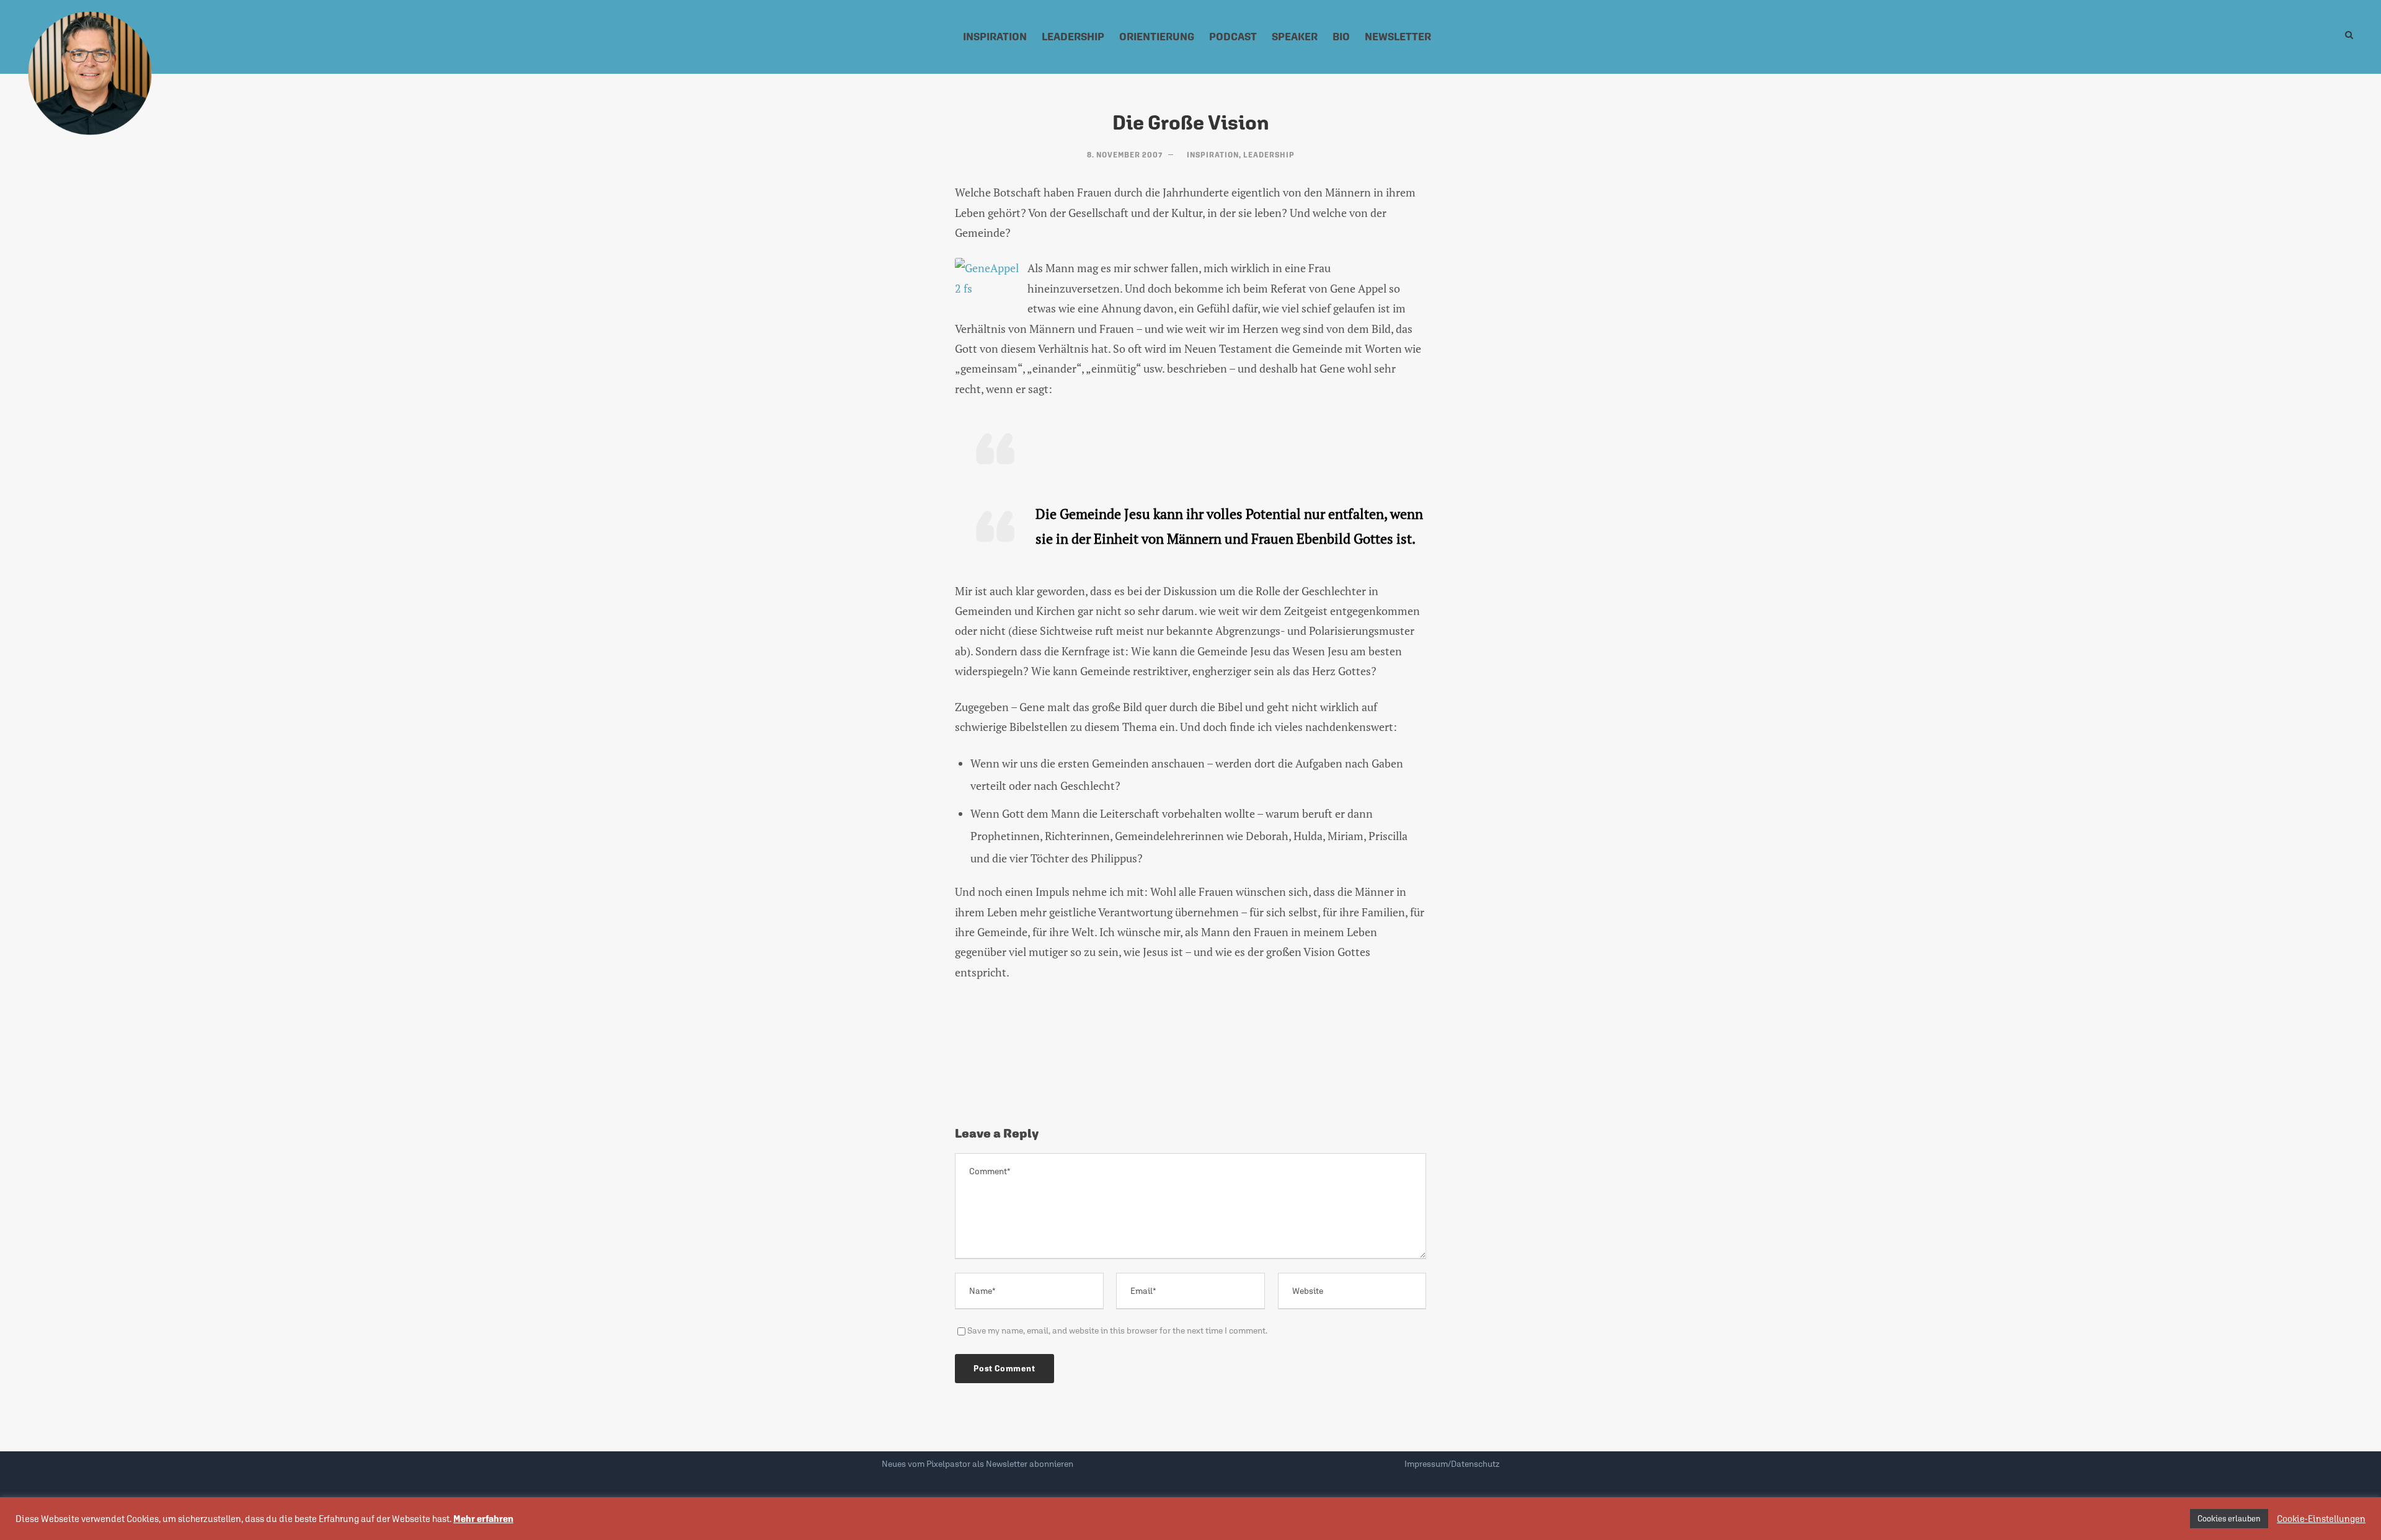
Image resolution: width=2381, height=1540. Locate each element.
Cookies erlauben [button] (2229, 1519)
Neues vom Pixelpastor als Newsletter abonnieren (978, 1464)
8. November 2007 (1125, 155)
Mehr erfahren (483, 1519)
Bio (1341, 37)
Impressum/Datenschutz (1452, 1464)
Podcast (1233, 37)
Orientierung (1157, 37)
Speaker (1295, 37)
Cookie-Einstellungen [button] (2321, 1519)
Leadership (1073, 37)
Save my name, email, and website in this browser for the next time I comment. (1117, 1330)
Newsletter (1398, 37)
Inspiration (995, 37)
